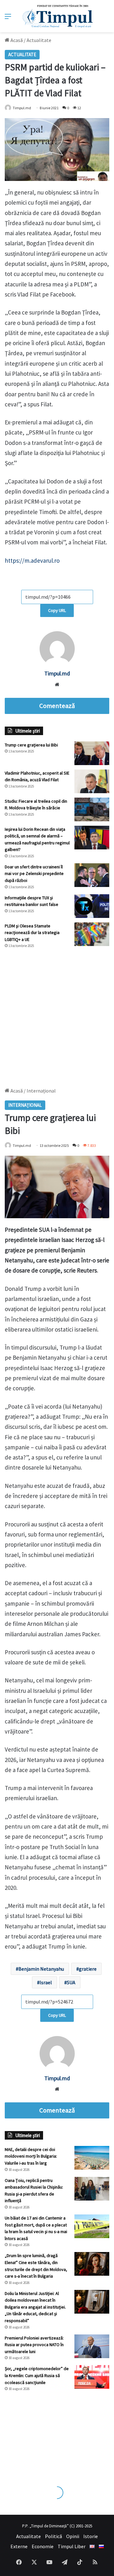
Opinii (73, 2536)
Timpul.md (22, 108)
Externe (19, 2546)
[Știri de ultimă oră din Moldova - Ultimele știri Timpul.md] (57, 16)
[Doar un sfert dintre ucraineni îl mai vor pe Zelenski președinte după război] (92, 875)
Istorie (91, 2536)
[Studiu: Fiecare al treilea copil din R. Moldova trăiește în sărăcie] (92, 809)
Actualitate (39, 40)
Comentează (57, 706)
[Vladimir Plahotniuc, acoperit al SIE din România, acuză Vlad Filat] (92, 781)
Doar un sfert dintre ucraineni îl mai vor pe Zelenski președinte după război (34, 874)
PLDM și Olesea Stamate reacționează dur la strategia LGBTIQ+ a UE (32, 933)
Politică (54, 2536)
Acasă (16, 40)
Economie (43, 2546)
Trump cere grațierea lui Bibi (31, 745)
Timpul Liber (72, 2546)
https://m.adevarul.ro (33, 560)
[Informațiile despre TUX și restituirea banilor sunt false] (92, 906)
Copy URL (57, 610)
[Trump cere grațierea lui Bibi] (92, 753)
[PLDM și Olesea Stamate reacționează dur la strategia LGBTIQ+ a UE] (92, 934)
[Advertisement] (57, 1015)
